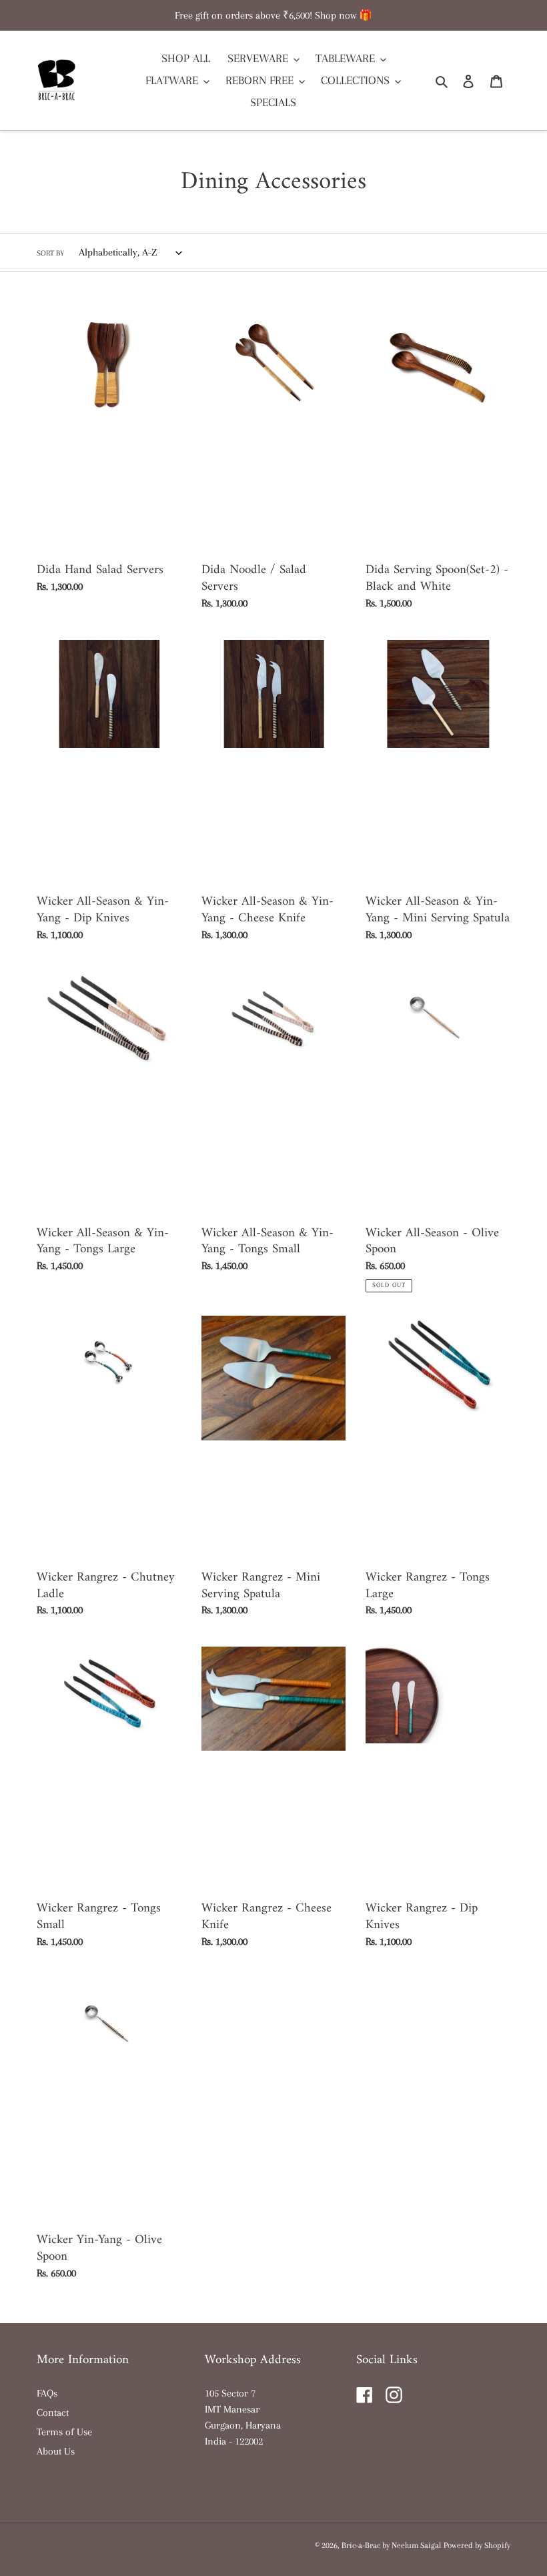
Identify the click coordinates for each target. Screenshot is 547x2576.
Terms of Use (64, 2432)
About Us (56, 2451)
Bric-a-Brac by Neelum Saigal (391, 2545)
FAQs (47, 2393)
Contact (53, 2413)
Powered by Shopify (477, 2545)
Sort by (50, 253)
